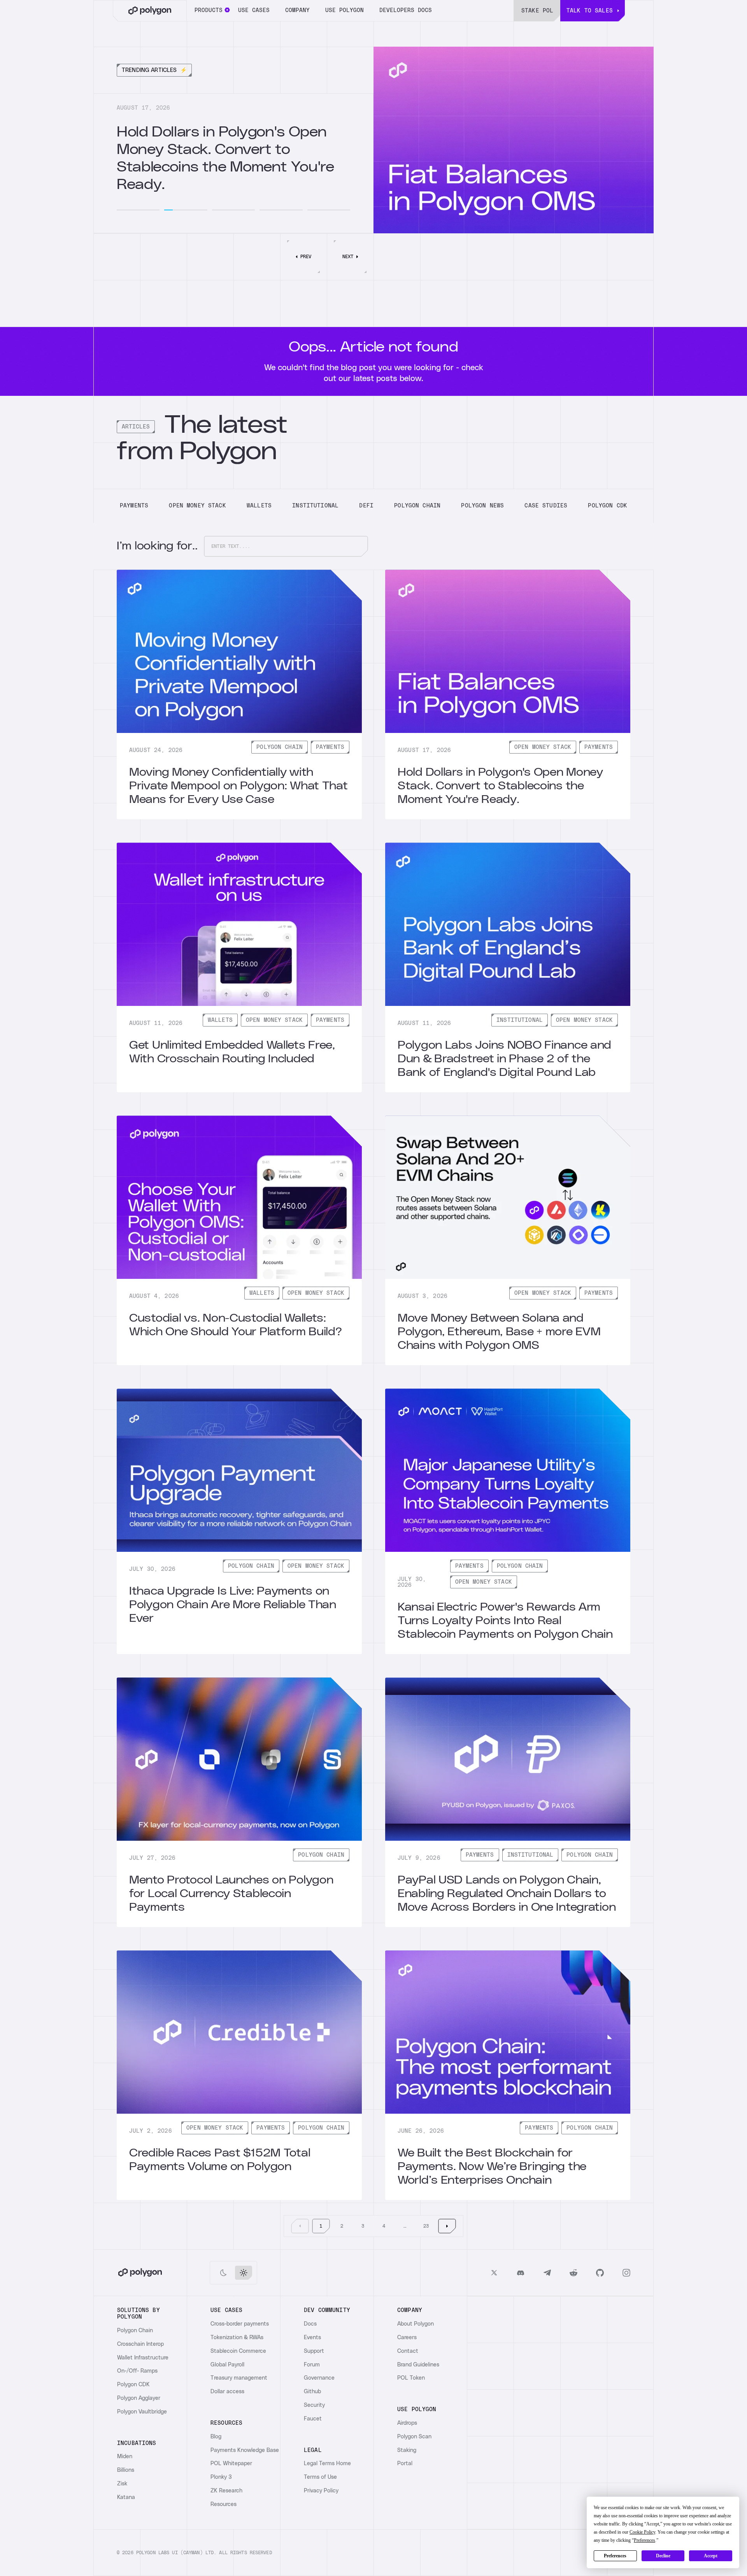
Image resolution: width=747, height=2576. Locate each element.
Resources (224, 2504)
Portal (405, 2464)
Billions (126, 2470)
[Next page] (447, 2226)
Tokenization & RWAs (237, 2338)
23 (426, 2226)
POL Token (411, 2378)
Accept (711, 2556)
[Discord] (521, 2273)
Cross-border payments (240, 2324)
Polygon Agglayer (139, 2398)
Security (314, 2405)
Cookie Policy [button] (642, 2532)
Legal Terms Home (327, 2464)
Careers (407, 2338)
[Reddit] (573, 2273)
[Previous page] (300, 2226)
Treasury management (239, 2378)
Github (312, 2392)
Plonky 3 (221, 2477)
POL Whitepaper (231, 2464)
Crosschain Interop (140, 2344)
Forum (312, 2365)
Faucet (313, 2419)
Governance (319, 2378)
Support (314, 2351)
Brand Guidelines (418, 2365)
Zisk (122, 2484)
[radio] (223, 2273)
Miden (125, 2457)
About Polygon (416, 2324)
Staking (407, 2450)
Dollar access (227, 2392)
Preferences (615, 2556)
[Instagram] (626, 2273)
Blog (216, 2437)
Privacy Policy (321, 2491)
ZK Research (226, 2491)
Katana (126, 2497)
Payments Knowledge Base (245, 2450)
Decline (663, 2556)
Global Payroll (227, 2365)
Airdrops (407, 2423)
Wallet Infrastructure (143, 2358)
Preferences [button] (644, 2540)
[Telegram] (547, 2273)
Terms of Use (320, 2477)
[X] (494, 2273)
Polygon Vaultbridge (142, 2412)
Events (312, 2338)
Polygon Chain (135, 2331)
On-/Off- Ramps (137, 2371)
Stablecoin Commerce (238, 2351)
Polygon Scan (414, 2437)
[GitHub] (600, 2273)
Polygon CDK (133, 2385)
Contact (408, 2351)
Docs (310, 2324)
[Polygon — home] (150, 11)
